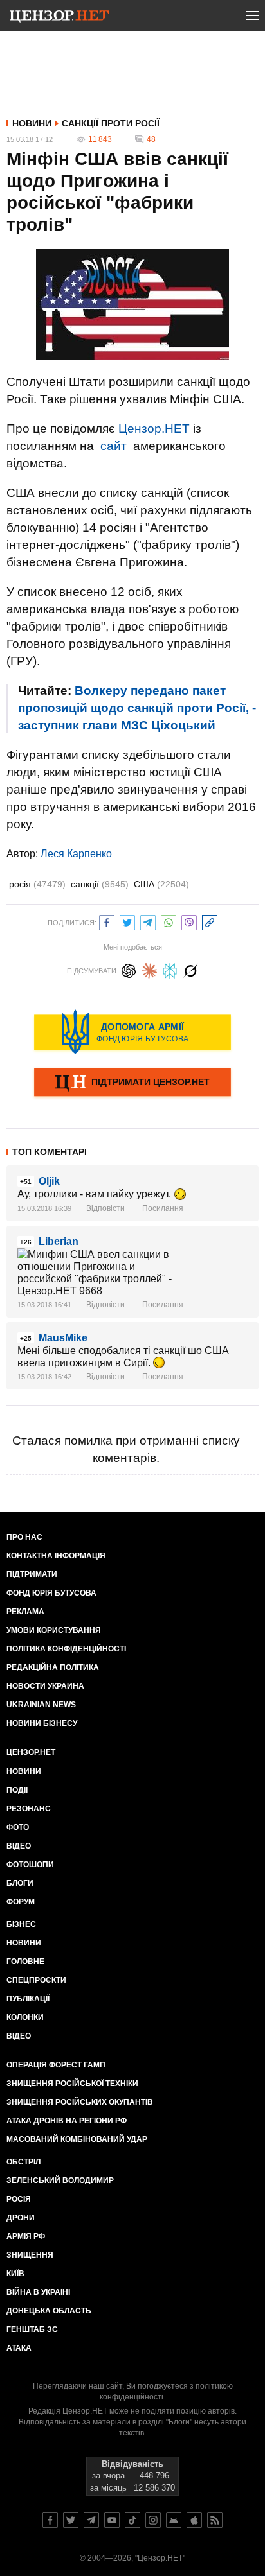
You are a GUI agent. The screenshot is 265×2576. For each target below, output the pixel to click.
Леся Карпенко (76, 854)
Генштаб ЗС (32, 2329)
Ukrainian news (41, 1705)
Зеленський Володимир (60, 2180)
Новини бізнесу (42, 1723)
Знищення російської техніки (72, 2084)
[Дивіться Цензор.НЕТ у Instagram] (153, 2520)
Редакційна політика (53, 1667)
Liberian (59, 1241)
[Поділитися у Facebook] (107, 921)
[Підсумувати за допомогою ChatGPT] (129, 969)
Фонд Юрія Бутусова (51, 1593)
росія (37, 884)
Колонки (25, 2017)
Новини (32, 123)
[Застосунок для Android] (174, 2520)
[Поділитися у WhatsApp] (169, 921)
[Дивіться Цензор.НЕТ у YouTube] (112, 2520)
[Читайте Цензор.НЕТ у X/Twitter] (71, 2520)
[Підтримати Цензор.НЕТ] (132, 1083)
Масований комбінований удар (77, 2139)
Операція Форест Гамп (56, 2065)
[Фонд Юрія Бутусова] (132, 1032)
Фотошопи (30, 1865)
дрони (21, 2218)
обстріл (23, 2162)
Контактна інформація (56, 1556)
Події (17, 1790)
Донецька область (49, 2311)
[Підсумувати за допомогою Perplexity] (170, 969)
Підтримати (32, 1574)
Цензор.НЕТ (154, 429)
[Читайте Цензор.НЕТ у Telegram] (91, 2520)
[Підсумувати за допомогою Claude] (149, 969)
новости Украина (45, 1686)
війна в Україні (38, 2292)
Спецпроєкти (36, 1980)
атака (19, 2348)
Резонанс (29, 1809)
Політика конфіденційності (66, 1649)
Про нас (24, 1537)
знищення (30, 2255)
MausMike (63, 1338)
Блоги (20, 1883)
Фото (18, 1827)
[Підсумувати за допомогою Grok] (190, 969)
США (161, 884)
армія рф (26, 2236)
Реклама (25, 1612)
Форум (21, 1902)
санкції (100, 884)
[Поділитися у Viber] (189, 921)
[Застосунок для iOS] (194, 2520)
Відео (19, 1846)
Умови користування (54, 1630)
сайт (114, 446)
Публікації (28, 1999)
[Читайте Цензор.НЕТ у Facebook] (50, 2520)
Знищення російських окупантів (80, 2102)
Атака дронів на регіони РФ (67, 2121)
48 (151, 139)
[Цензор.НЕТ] (59, 18)
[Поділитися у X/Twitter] (127, 921)
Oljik (49, 1181)
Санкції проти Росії (111, 123)
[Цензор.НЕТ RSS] (215, 2520)
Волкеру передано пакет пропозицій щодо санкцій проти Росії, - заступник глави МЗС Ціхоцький (137, 708)
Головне (25, 1962)
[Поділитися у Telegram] (148, 921)
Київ (15, 2274)
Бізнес (21, 1924)
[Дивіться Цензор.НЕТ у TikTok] (132, 2520)
